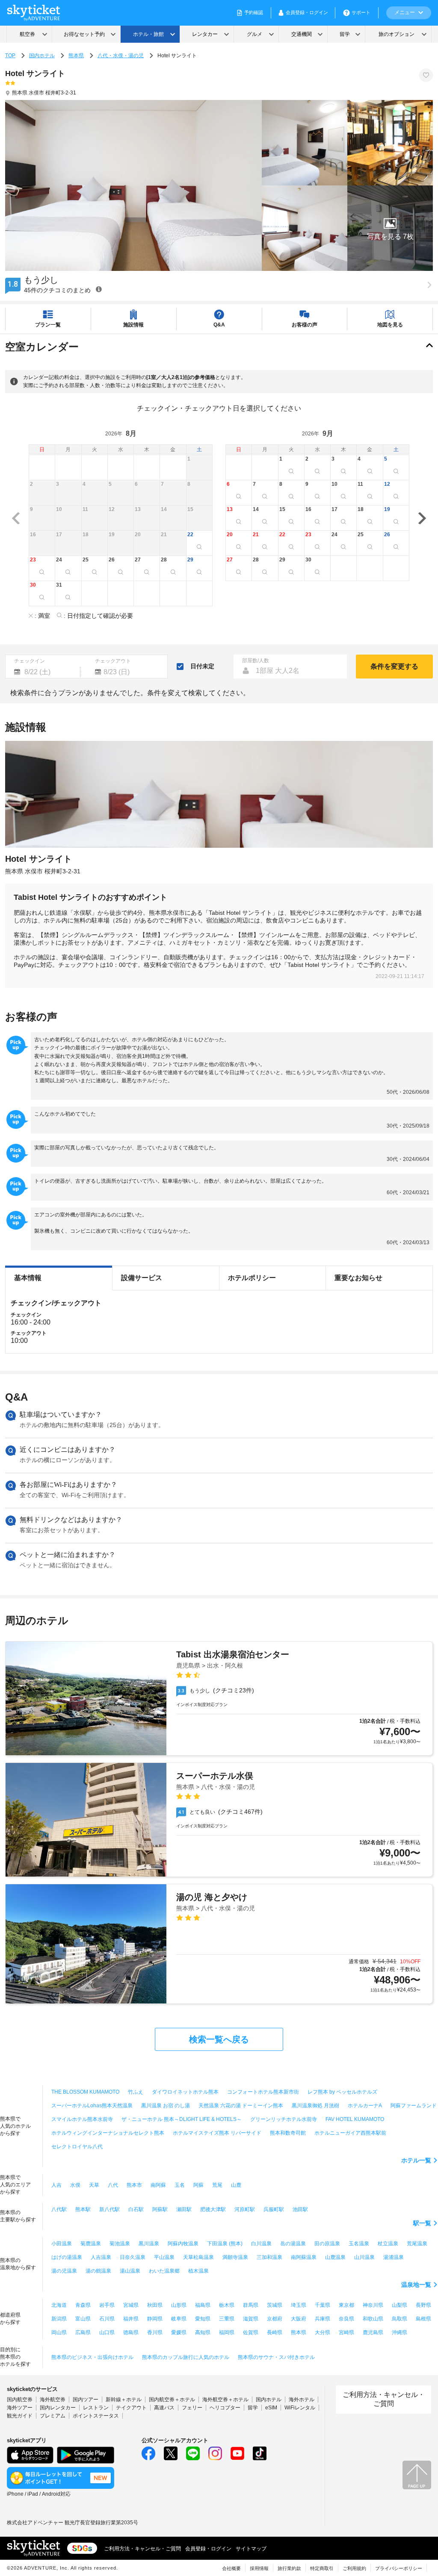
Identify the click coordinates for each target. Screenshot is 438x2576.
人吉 (56, 2185)
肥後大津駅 (213, 2209)
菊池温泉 (120, 2244)
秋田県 (155, 2305)
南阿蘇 (158, 2185)
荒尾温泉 (417, 2244)
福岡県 (227, 2332)
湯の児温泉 (64, 2271)
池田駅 (300, 2209)
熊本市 (134, 2185)
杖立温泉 (388, 2244)
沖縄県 (400, 2332)
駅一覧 (422, 2223)
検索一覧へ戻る (219, 2039)
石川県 (107, 2319)
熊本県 (76, 56)
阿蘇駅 (160, 2209)
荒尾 (217, 2185)
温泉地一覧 (416, 2285)
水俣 (75, 2185)
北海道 (59, 2305)
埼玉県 (299, 2305)
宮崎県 (346, 2332)
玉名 (180, 2185)
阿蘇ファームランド (414, 2106)
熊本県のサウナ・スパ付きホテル (276, 2357)
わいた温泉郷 (164, 2271)
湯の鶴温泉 (98, 2271)
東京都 (346, 2305)
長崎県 (275, 2332)
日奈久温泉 (133, 2257)
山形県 (179, 2305)
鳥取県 (400, 2319)
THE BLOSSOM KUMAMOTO (85, 2092)
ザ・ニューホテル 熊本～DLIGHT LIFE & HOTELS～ (182, 2119)
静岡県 (155, 2319)
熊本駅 (83, 2209)
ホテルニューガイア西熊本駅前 (350, 2133)
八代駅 (59, 2209)
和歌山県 (373, 2319)
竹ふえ (136, 2092)
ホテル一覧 (416, 2160)
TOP (10, 56)
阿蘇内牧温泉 (183, 2244)
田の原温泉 (327, 2244)
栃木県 (227, 2305)
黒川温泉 (149, 2244)
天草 (94, 2185)
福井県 (131, 2319)
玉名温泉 (359, 2244)
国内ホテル (42, 56)
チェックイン (30, 661)
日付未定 (202, 666)
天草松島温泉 (198, 2257)
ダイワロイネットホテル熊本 (185, 2092)
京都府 (275, 2319)
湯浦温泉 (394, 2257)
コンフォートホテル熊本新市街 (263, 2092)
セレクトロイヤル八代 (77, 2147)
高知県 (203, 2332)
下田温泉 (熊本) (225, 2244)
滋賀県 (251, 2319)
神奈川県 (373, 2305)
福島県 (203, 2305)
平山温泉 (164, 2257)
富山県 (83, 2319)
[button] (390, 228)
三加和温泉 (269, 2257)
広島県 (83, 2332)
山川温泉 (364, 2257)
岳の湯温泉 (293, 2244)
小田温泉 (62, 2244)
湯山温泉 (130, 2271)
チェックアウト (113, 661)
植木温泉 (198, 2271)
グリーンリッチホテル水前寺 (284, 2119)
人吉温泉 (101, 2257)
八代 (113, 2185)
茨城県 (275, 2305)
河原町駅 (245, 2209)
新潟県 (59, 2319)
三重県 (227, 2319)
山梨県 (400, 2305)
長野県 (423, 2305)
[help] (99, 289)
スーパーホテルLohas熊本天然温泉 (92, 2106)
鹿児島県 (373, 2332)
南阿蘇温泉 (304, 2257)
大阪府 (299, 2319)
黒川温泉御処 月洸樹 (315, 2106)
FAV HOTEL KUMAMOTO (355, 2119)
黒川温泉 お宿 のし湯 (166, 2106)
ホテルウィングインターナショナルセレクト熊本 (108, 2133)
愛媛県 (179, 2332)
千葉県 (323, 2305)
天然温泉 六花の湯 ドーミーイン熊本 (241, 2106)
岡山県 (59, 2332)
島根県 (423, 2319)
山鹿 (236, 2185)
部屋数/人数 (256, 661)
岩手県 (107, 2305)
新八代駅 (109, 2209)
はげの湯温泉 (67, 2257)
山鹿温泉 (335, 2257)
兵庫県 (323, 2319)
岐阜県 (179, 2319)
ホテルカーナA (365, 2106)
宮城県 (131, 2305)
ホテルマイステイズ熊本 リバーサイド (217, 2133)
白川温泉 (261, 2244)
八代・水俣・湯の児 (121, 56)
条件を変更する (394, 666)
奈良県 (346, 2319)
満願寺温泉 (235, 2257)
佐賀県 (251, 2332)
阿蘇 (198, 2185)
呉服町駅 (274, 2209)
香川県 (155, 2332)
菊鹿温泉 (91, 2244)
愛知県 (203, 2319)
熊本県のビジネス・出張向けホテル (92, 2357)
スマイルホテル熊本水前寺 (82, 2119)
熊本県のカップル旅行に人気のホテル (186, 2357)
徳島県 (131, 2332)
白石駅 (136, 2209)
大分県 (323, 2332)
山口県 (107, 2332)
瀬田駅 (184, 2209)
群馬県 (251, 2305)
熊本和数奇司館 (288, 2133)
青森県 (83, 2305)
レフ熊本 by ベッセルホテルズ (342, 2092)
